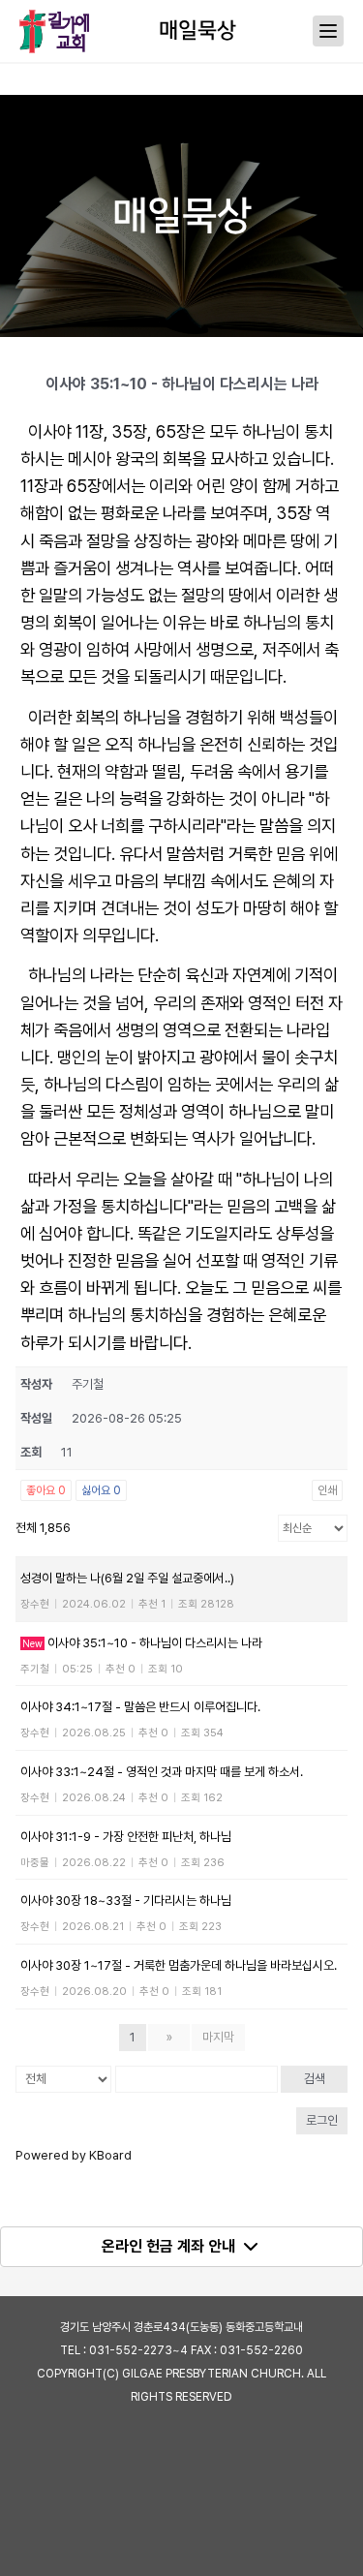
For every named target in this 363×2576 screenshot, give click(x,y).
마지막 (218, 2037)
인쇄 (327, 1490)
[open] (328, 31)
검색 (315, 2079)
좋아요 (46, 1490)
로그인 (322, 2120)
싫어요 (101, 1490)
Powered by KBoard (74, 2155)
